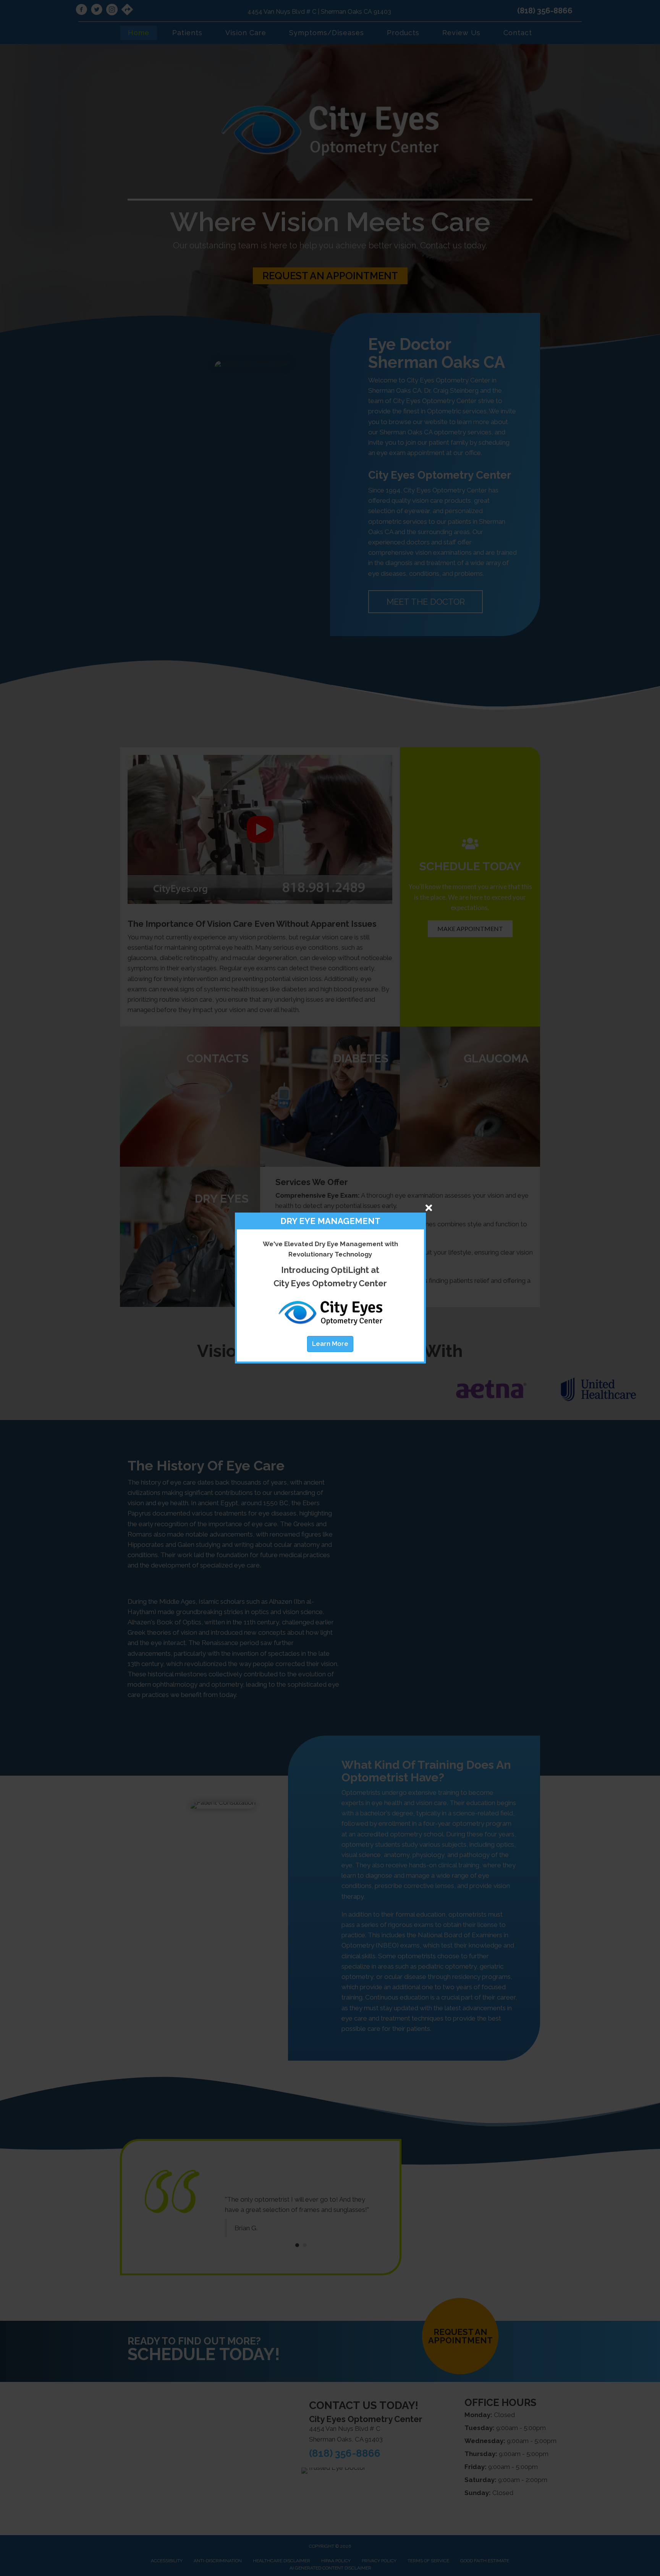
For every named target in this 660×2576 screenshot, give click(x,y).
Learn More (330, 1344)
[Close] (429, 1208)
